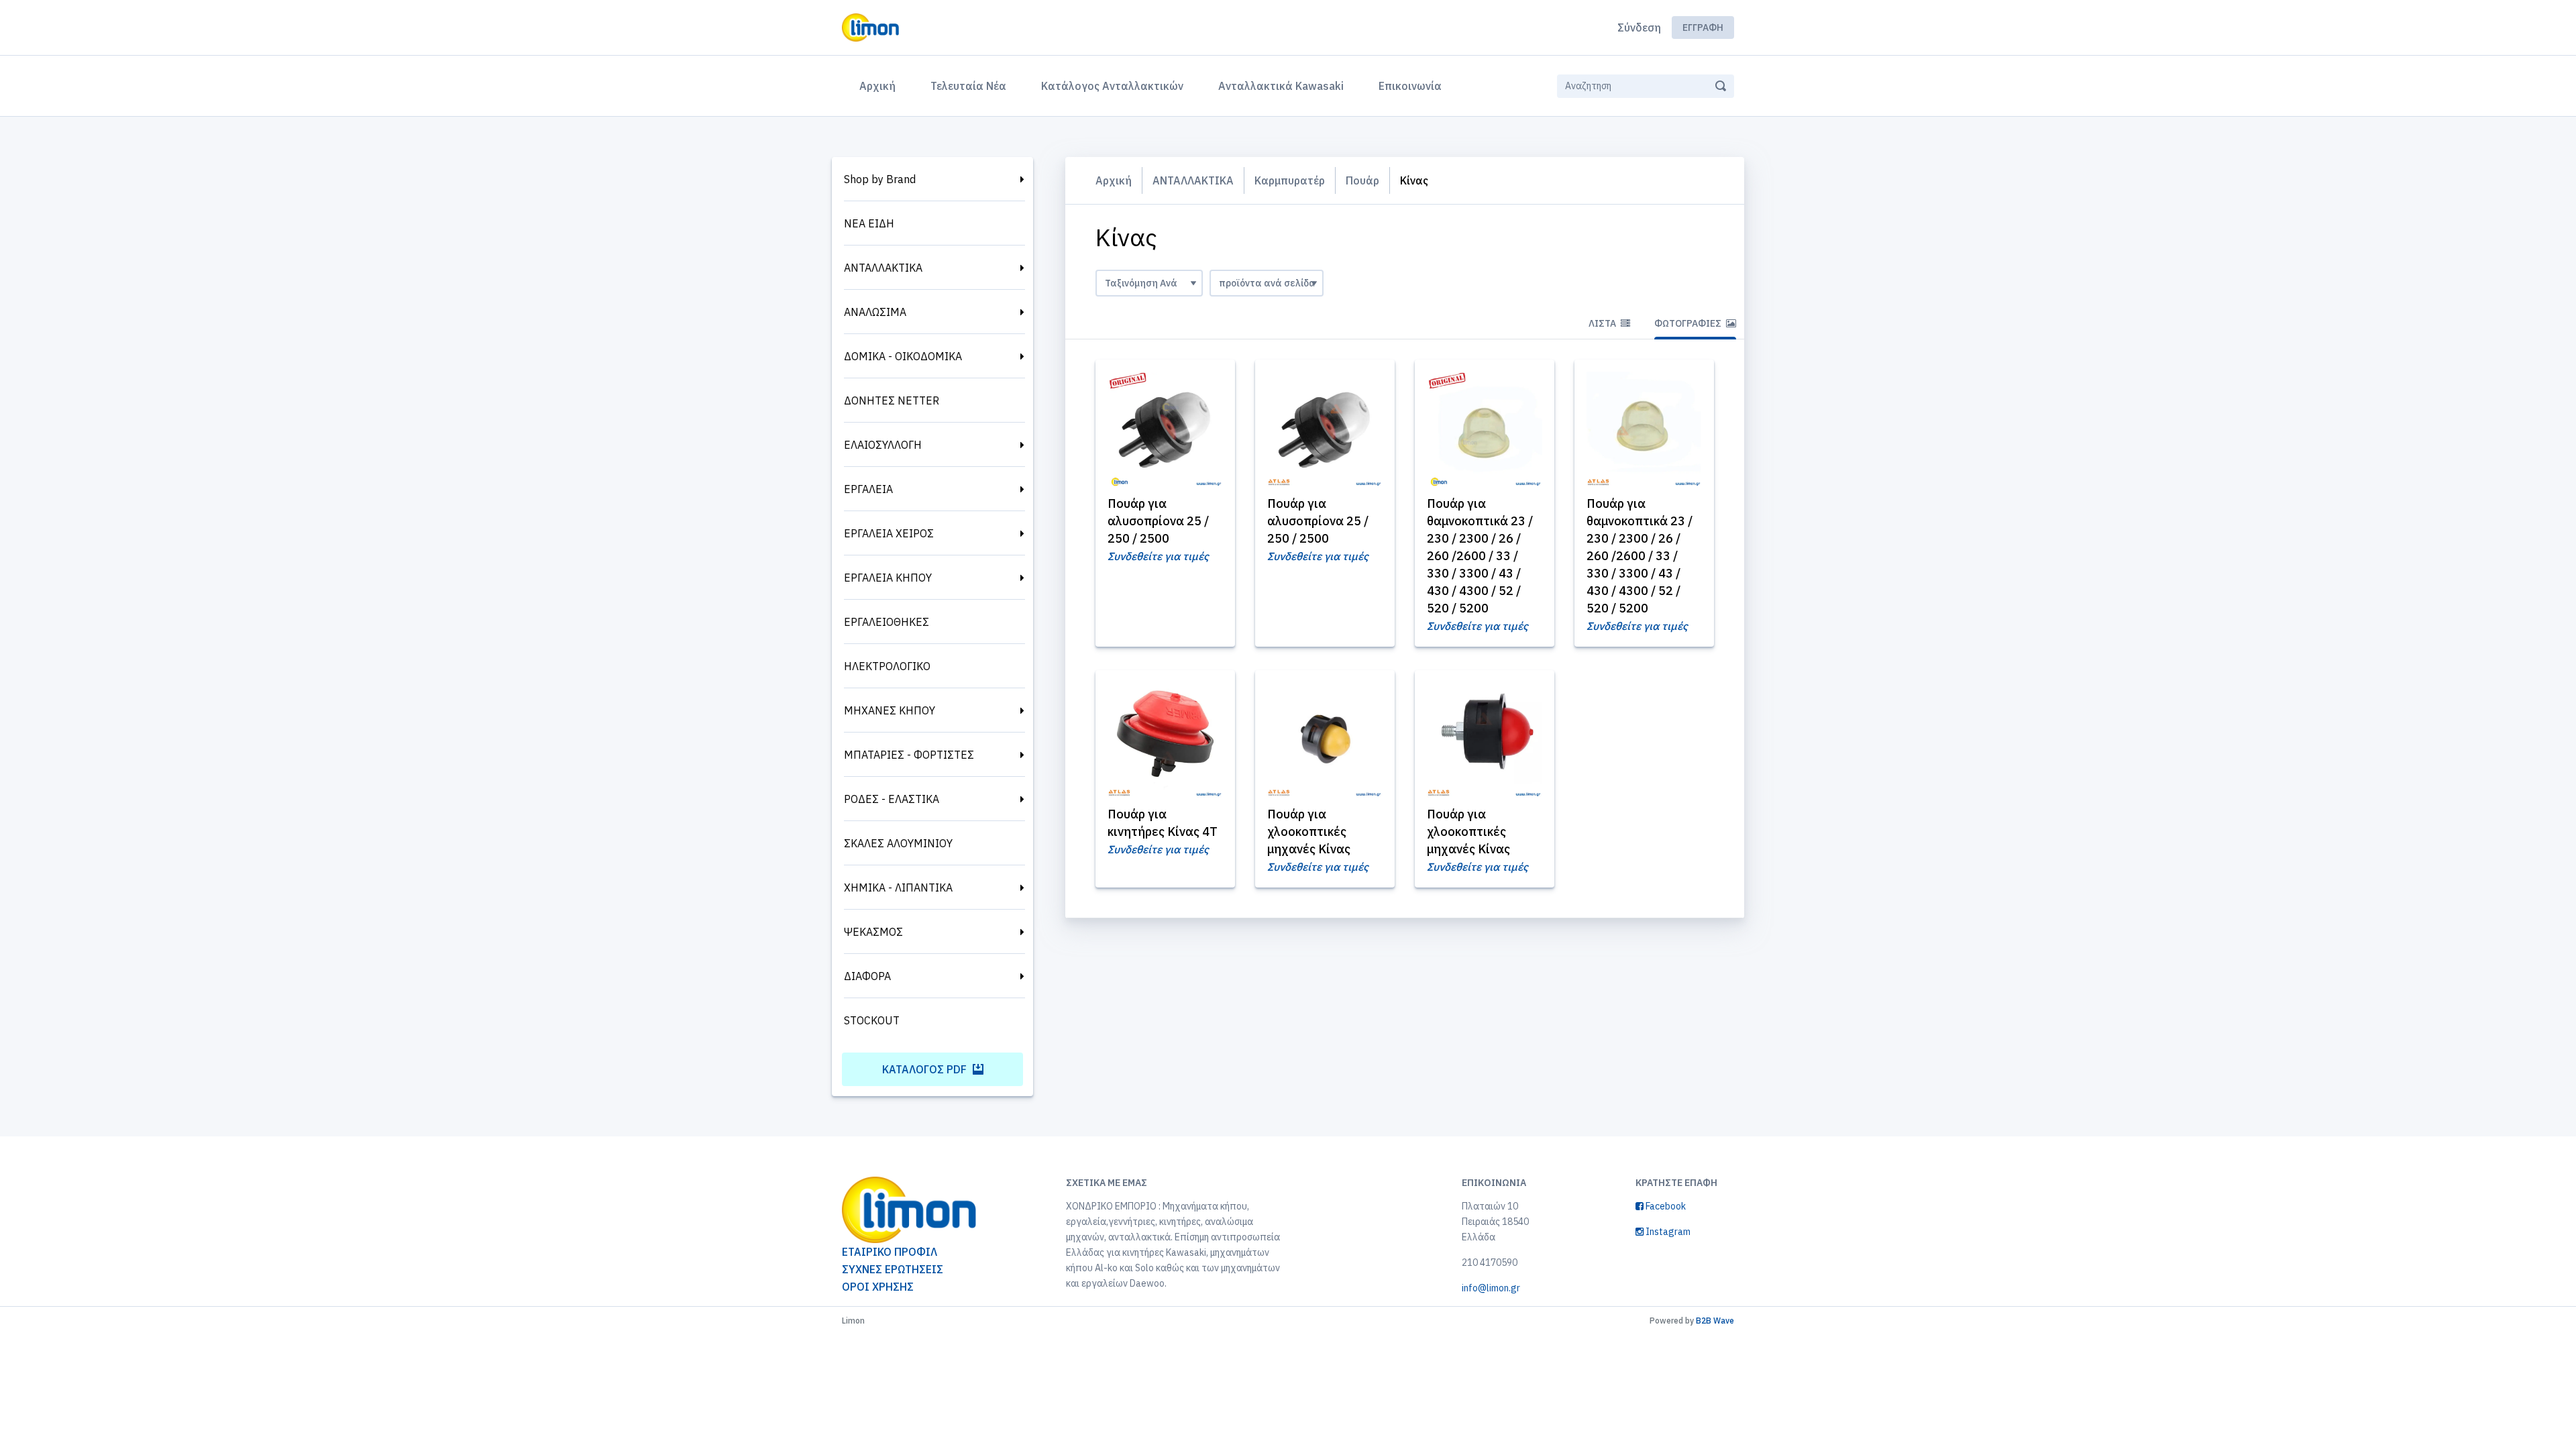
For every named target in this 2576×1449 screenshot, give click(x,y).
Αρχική (880, 86)
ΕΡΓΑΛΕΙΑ (868, 489)
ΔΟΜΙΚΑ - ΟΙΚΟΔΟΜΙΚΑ (903, 356)
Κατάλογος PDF (926, 1069)
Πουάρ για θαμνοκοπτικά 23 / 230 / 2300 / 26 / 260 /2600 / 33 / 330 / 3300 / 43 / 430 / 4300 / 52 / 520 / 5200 (1480, 556)
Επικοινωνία (1410, 86)
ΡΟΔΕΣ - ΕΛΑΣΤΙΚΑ (892, 799)
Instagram (1667, 1232)
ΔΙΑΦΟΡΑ (867, 976)
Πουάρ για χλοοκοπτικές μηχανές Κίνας (1309, 831)
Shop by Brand (880, 179)
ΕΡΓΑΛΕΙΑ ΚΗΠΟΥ (888, 578)
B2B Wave (1715, 1321)
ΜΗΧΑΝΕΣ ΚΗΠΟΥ (890, 710)
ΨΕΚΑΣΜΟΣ (873, 932)
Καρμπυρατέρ (1290, 180)
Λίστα (1603, 323)
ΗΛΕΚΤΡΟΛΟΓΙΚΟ (887, 666)
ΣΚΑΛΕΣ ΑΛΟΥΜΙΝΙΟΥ (898, 843)
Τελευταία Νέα (968, 86)
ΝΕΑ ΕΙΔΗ (869, 223)
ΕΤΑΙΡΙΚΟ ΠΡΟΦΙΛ (890, 1252)
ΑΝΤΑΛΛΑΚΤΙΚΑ (883, 268)
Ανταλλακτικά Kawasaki (1281, 86)
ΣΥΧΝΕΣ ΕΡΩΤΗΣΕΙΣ (893, 1269)
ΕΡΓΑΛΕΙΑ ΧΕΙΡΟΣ (889, 533)
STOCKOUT (872, 1020)
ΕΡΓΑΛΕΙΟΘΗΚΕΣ (887, 622)
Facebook (1665, 1206)
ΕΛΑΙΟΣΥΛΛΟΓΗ (883, 445)
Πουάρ (1362, 180)
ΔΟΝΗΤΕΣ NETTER (892, 400)
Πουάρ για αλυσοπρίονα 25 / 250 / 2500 (1158, 521)
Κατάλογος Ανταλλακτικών (1112, 86)
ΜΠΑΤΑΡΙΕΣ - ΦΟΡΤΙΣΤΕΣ (909, 755)
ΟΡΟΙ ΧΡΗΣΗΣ (878, 1287)
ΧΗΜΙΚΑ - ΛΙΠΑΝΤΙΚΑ (898, 888)
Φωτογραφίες (1689, 323)
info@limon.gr (1491, 1288)
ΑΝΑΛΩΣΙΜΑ (875, 312)
